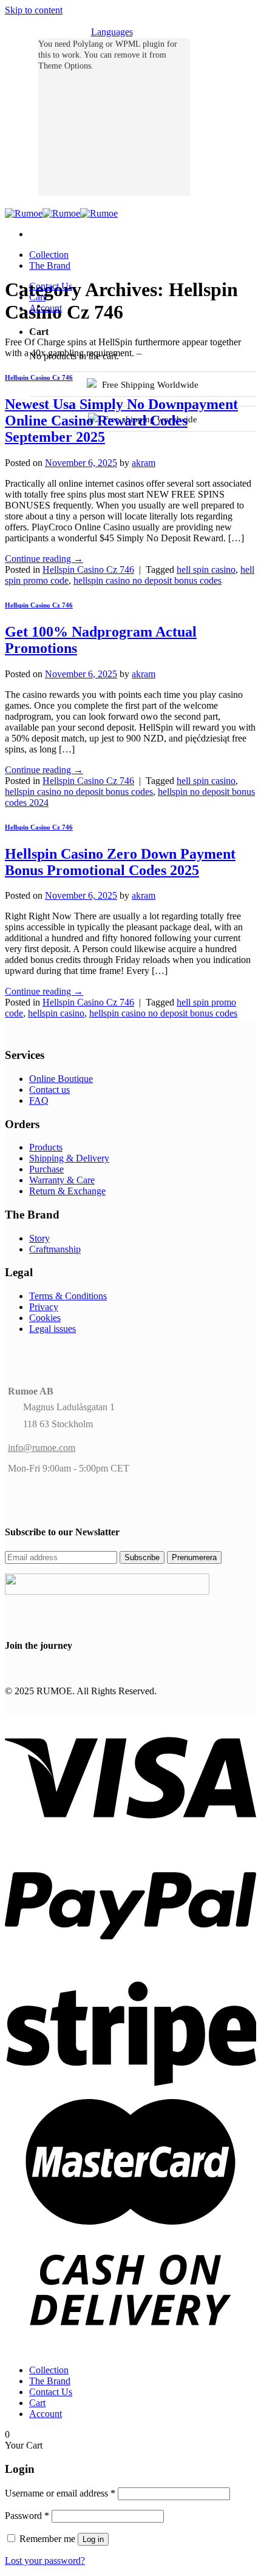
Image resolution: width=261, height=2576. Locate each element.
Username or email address (60, 2493)
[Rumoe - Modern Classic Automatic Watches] (61, 213)
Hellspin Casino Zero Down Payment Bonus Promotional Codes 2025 (120, 862)
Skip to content (34, 10)
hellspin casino (56, 1013)
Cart (37, 297)
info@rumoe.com (42, 1448)
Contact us (49, 1090)
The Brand (50, 265)
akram (144, 463)
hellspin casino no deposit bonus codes (147, 580)
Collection (49, 255)
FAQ (39, 1100)
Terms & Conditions (68, 1296)
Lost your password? (45, 2561)
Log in (93, 2539)
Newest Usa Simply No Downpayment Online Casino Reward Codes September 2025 (121, 421)
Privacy (44, 1307)
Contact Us (51, 286)
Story (39, 1238)
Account (46, 308)
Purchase (46, 1169)
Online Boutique (61, 1079)
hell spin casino (206, 570)
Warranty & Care (62, 1180)
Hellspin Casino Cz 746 (39, 377)
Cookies (45, 1318)
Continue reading (44, 559)
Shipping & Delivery (69, 1158)
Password (27, 2516)
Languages (112, 32)
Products (46, 1147)
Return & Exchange (67, 1191)
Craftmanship (55, 1249)
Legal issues (53, 1329)
